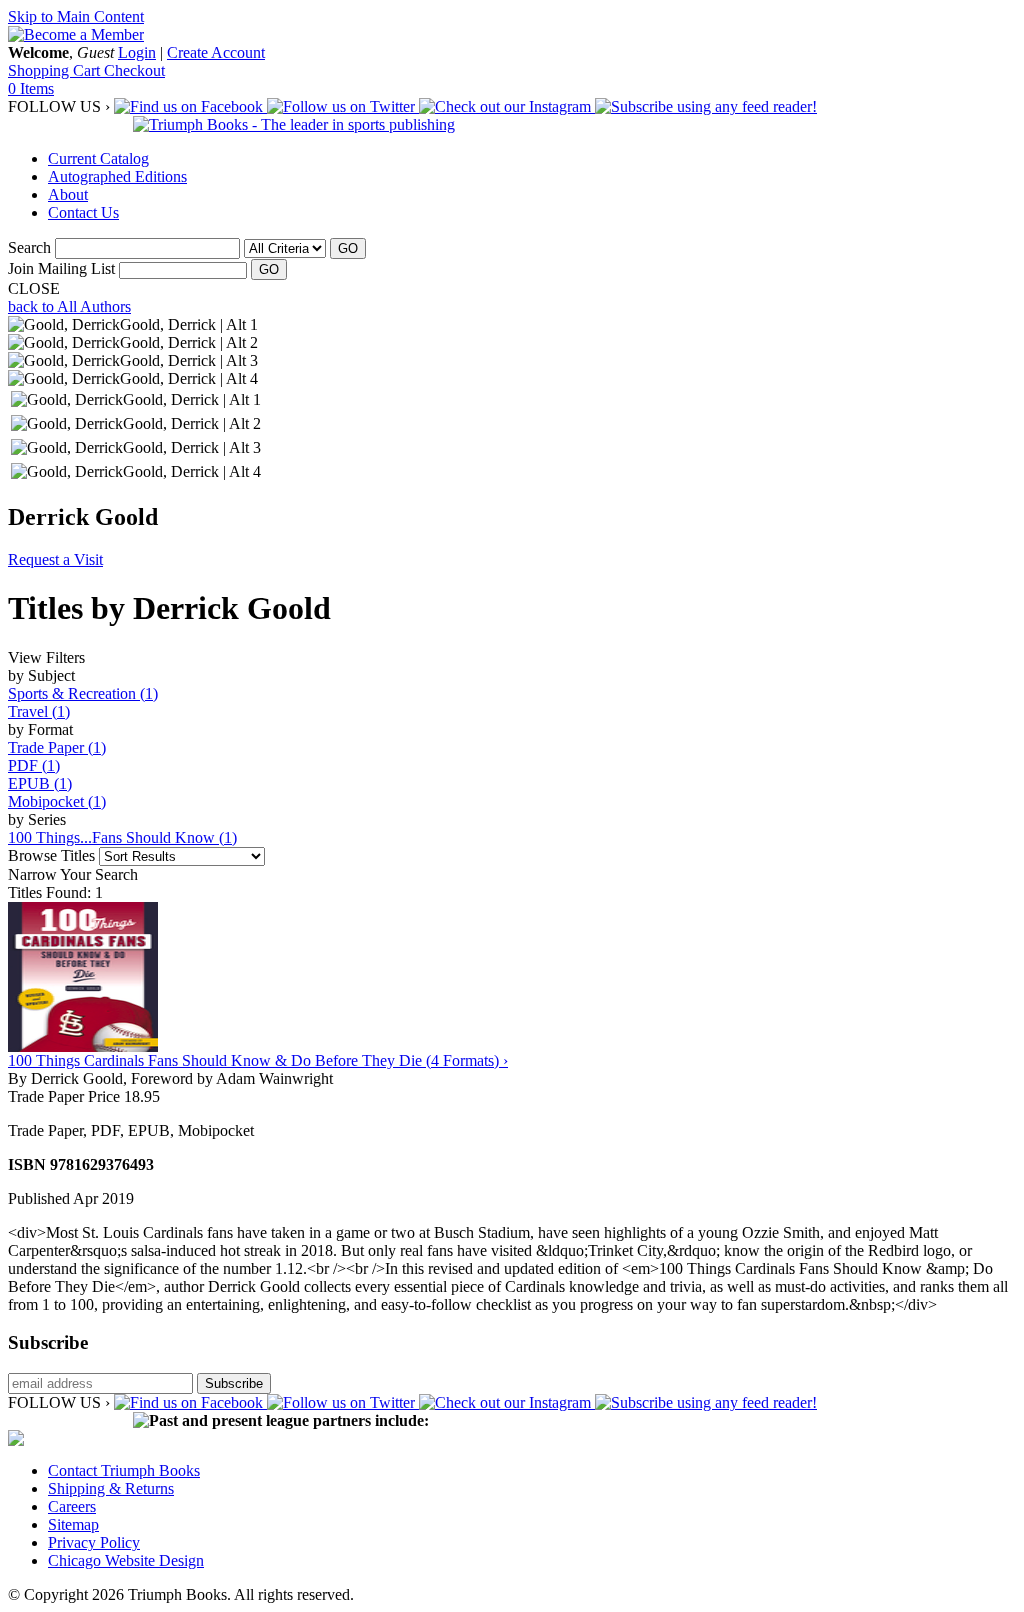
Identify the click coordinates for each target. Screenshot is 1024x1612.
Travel (39, 711)
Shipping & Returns (111, 1488)
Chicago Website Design (126, 1560)
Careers (72, 1506)
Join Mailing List (61, 268)
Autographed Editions (117, 176)
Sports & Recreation (83, 693)
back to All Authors (69, 306)
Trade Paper (57, 747)
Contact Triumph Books (124, 1470)
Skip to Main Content (76, 16)
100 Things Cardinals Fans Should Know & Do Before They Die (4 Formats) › (258, 1060)
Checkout (134, 70)
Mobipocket (57, 801)
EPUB (40, 783)
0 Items (31, 88)
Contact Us (83, 212)
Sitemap (73, 1524)
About (68, 194)
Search (29, 247)
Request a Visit (55, 559)
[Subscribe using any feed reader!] (706, 106)
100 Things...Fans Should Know (122, 837)
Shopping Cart (56, 70)
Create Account (216, 52)
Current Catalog (98, 158)
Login (137, 52)
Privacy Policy (94, 1542)
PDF (34, 765)
